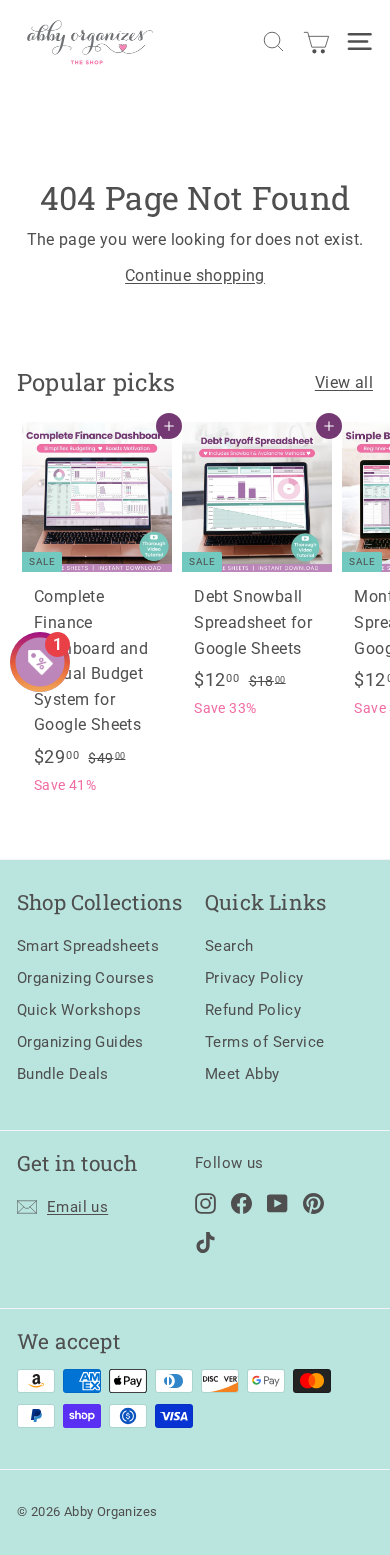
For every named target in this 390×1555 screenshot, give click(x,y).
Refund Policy (253, 1010)
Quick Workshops (79, 1010)
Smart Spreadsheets (88, 946)
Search (229, 946)
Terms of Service (264, 1042)
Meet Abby (242, 1074)
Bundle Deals (63, 1074)
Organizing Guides (80, 1042)
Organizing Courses (85, 978)
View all (344, 382)
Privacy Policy (254, 978)
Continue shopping (195, 275)
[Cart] (316, 41)
